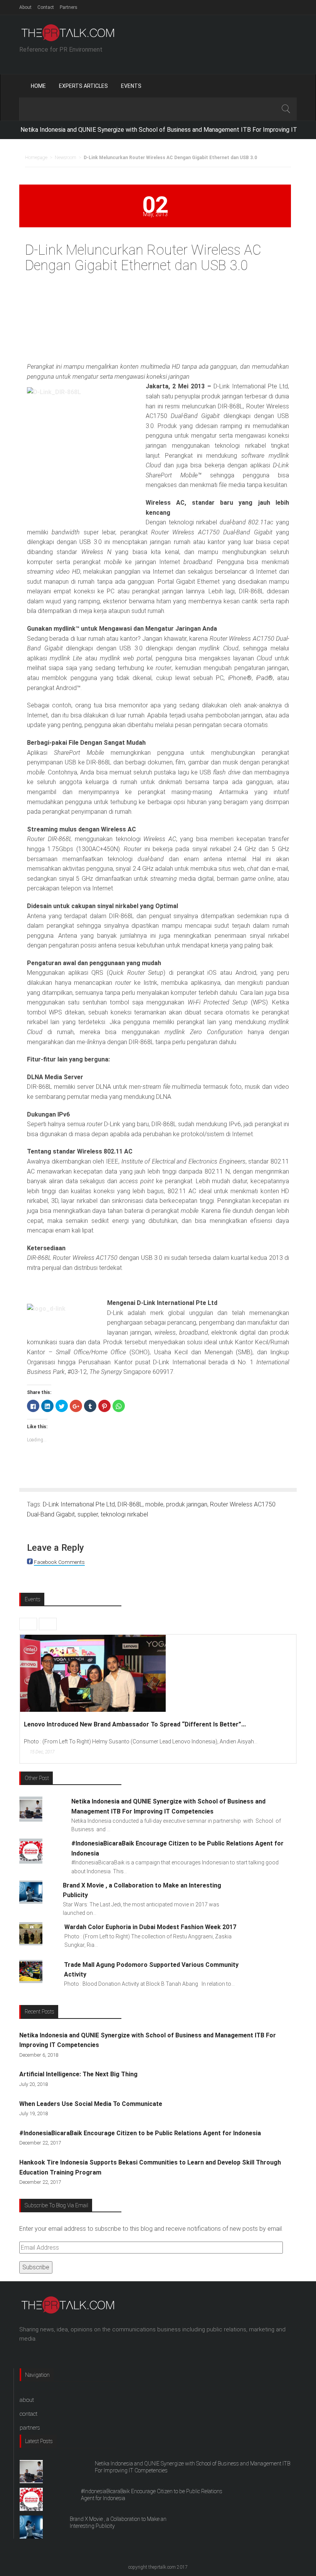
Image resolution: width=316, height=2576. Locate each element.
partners (30, 2428)
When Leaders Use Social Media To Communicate (91, 2104)
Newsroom (66, 158)
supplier (88, 1514)
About (25, 7)
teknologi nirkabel (124, 1514)
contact (29, 2414)
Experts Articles (83, 86)
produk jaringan (187, 1504)
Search (286, 109)
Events (131, 86)
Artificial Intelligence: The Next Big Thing (78, 2074)
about (27, 2400)
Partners (69, 7)
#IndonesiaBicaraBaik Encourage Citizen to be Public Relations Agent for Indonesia (140, 2133)
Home (38, 86)
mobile (154, 1504)
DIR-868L (130, 1504)
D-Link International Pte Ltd (79, 1504)
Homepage (36, 158)
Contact (46, 7)
